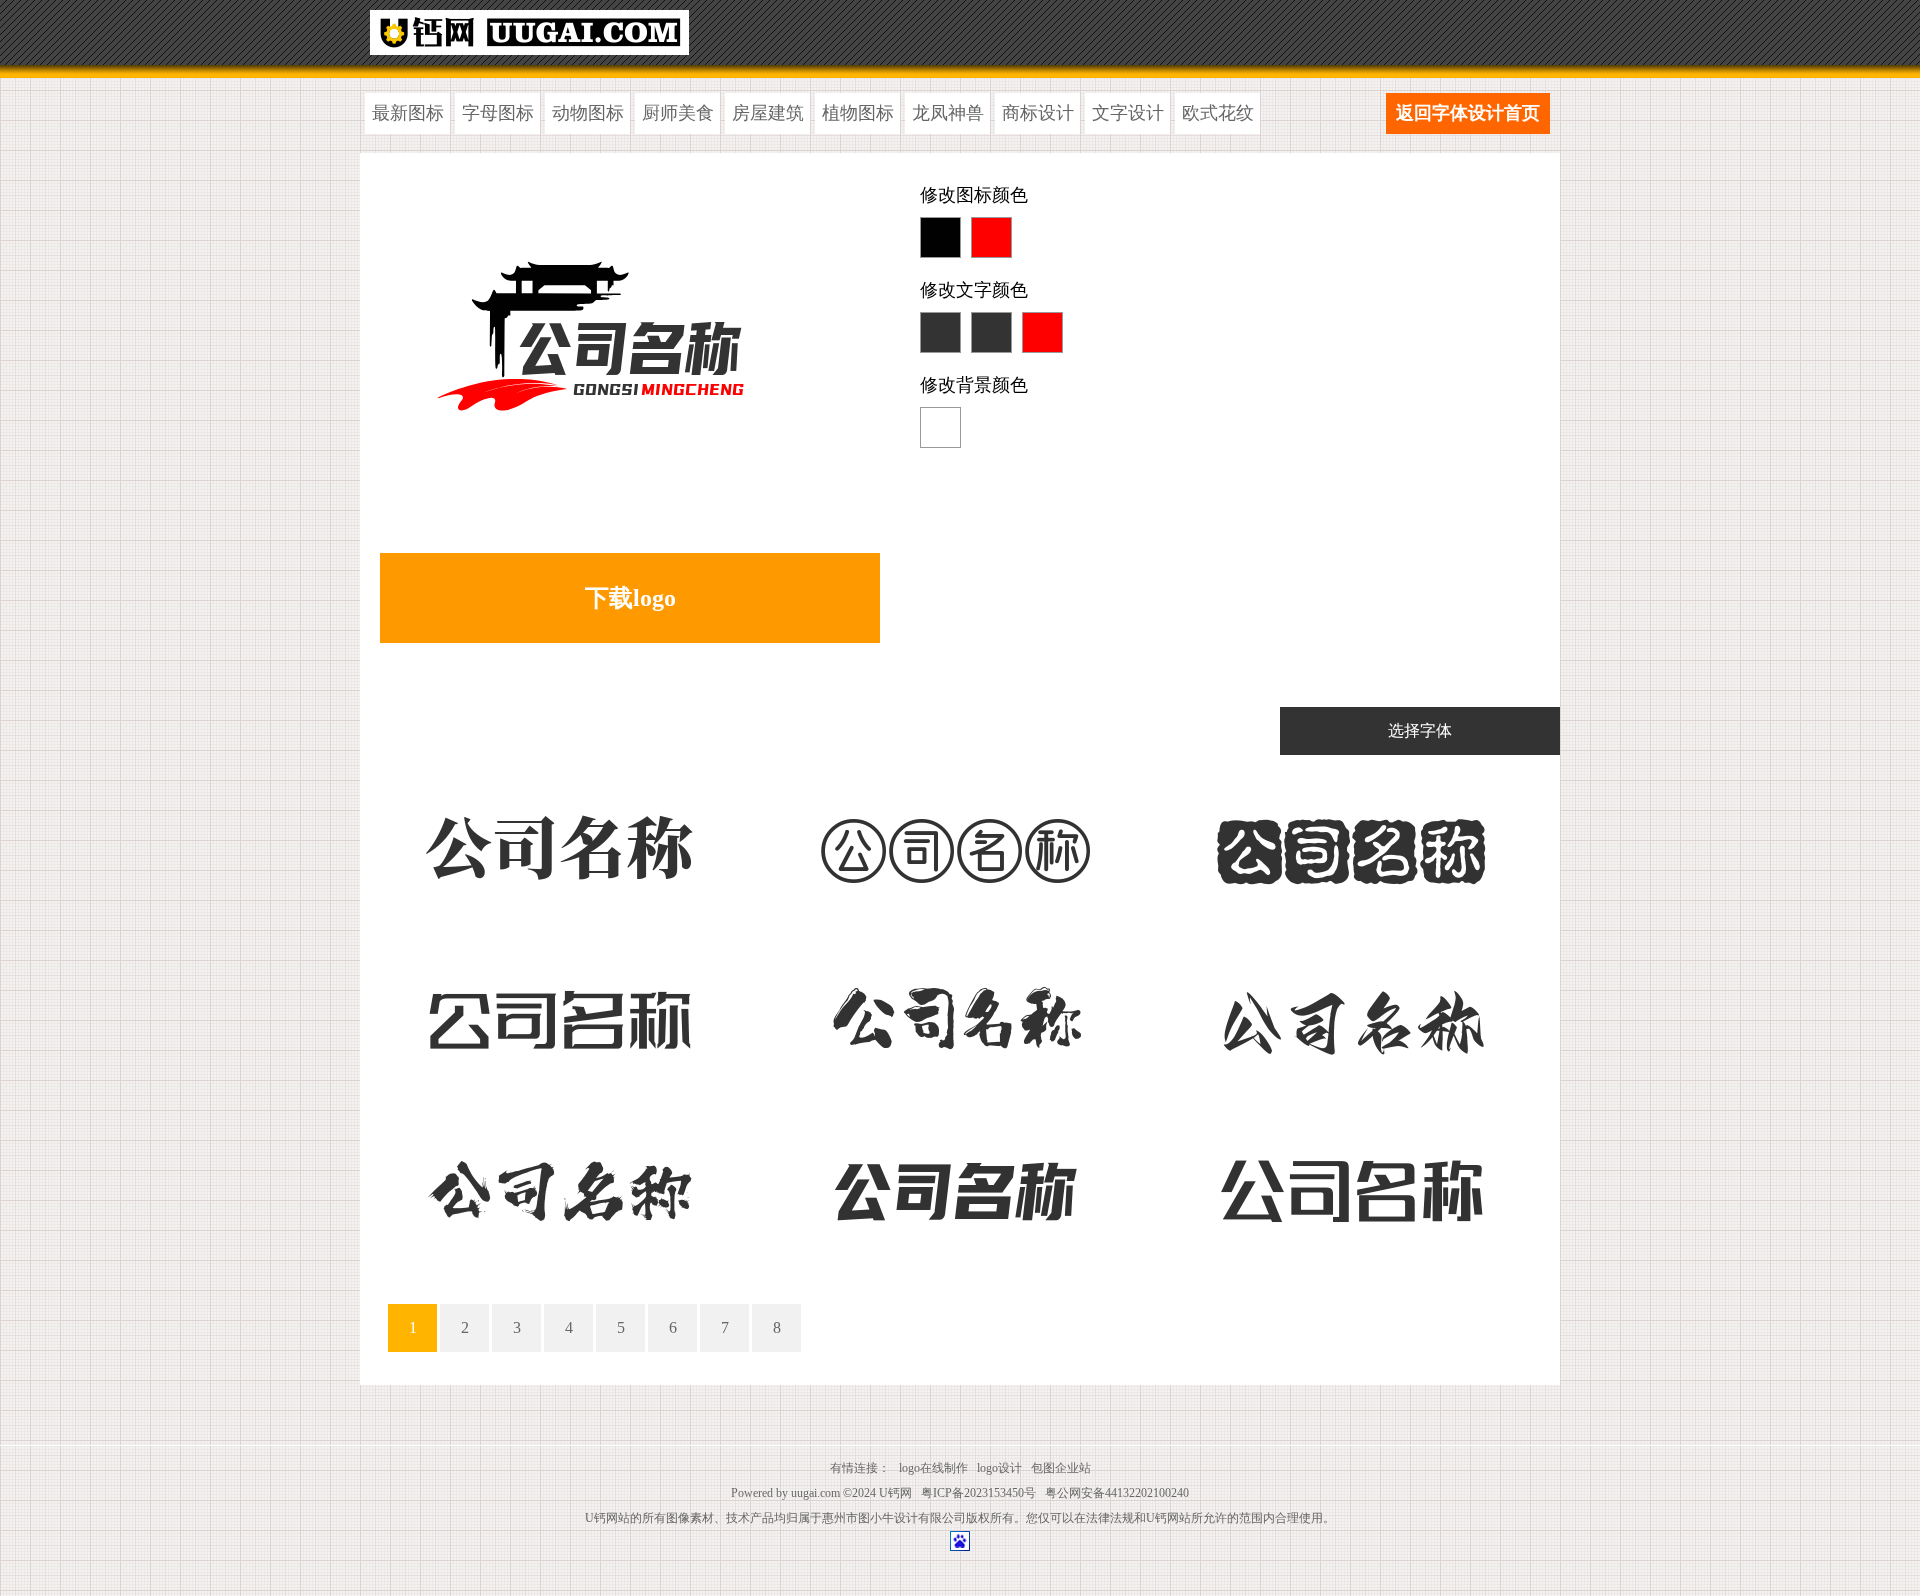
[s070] (558, 1185)
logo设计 (999, 1468)
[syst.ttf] (558, 843)
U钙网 (895, 1493)
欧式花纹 (1218, 113)
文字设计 (1128, 113)
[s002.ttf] (1350, 1185)
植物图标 (858, 113)
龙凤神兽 (948, 113)
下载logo (630, 598)
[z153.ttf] (954, 1014)
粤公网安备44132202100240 (1117, 1493)
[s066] (1350, 1014)
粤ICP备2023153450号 (978, 1493)
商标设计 (1038, 113)
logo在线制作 (933, 1468)
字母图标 (498, 113)
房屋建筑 (768, 113)
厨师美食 (678, 113)
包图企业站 (1061, 1468)
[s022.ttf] (1350, 843)
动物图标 (588, 113)
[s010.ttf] (558, 1014)
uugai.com (815, 1493)
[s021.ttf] (954, 843)
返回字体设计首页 (1468, 113)
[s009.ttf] (954, 1185)
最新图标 (408, 113)
